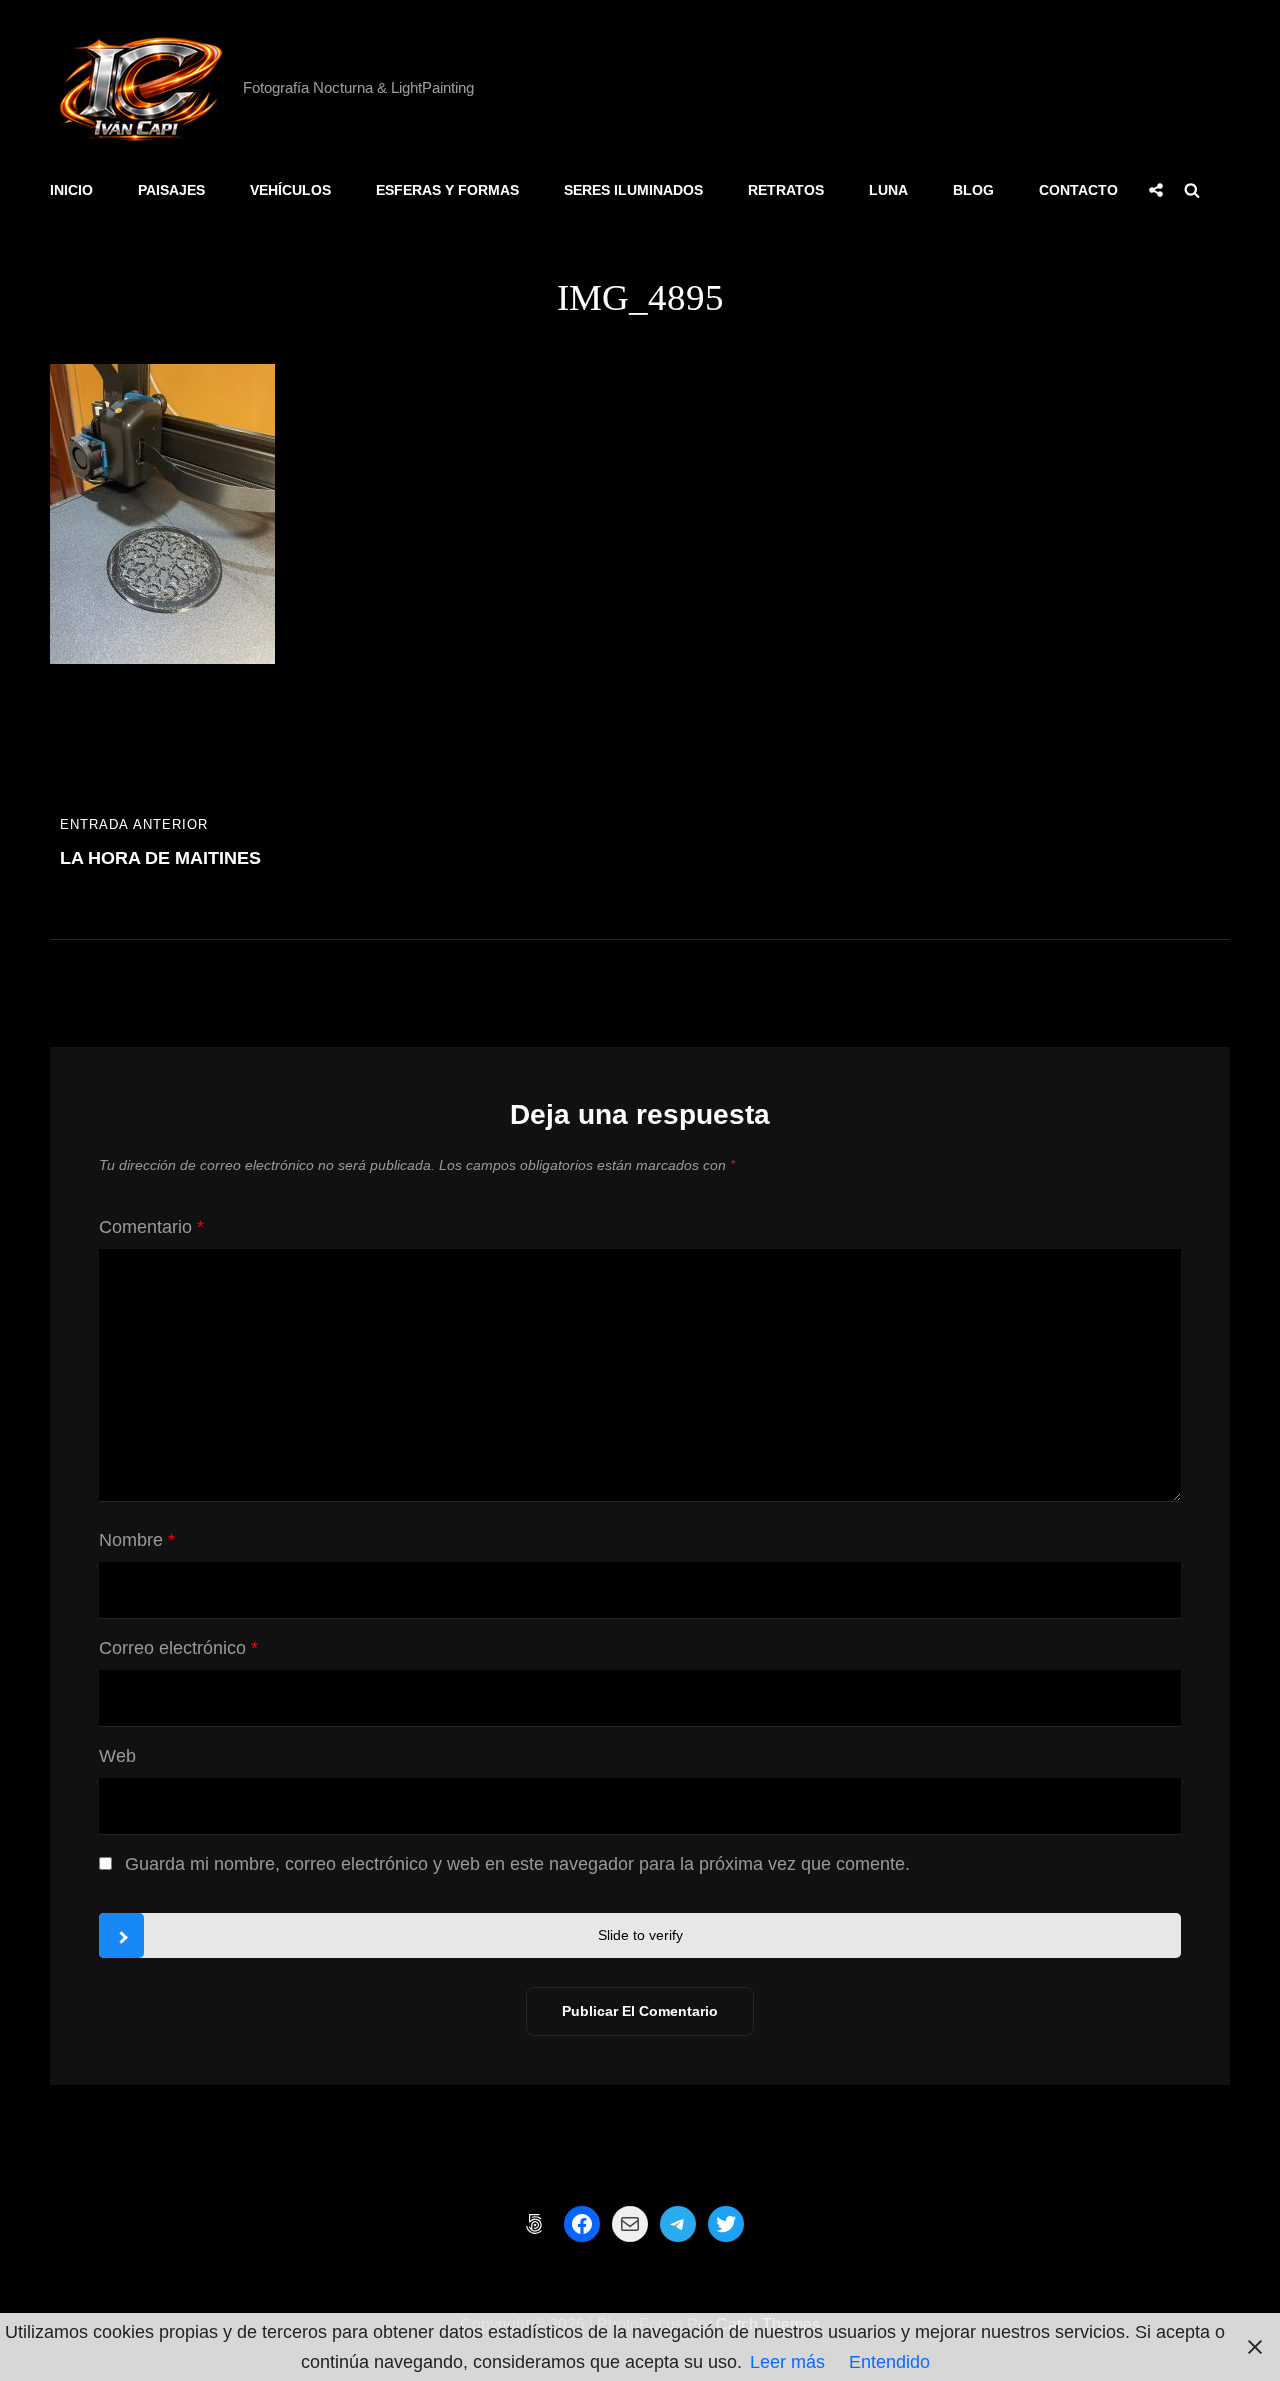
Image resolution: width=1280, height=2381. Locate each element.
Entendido (889, 2362)
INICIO (71, 190)
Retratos (786, 190)
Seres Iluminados (633, 190)
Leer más (787, 2362)
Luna (888, 190)
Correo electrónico (178, 1648)
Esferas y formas (447, 190)
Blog (973, 190)
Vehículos (290, 190)
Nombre (137, 1540)
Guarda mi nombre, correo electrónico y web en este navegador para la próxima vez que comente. (517, 1864)
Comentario (151, 1227)
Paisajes (171, 190)
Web (117, 1756)
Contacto (1078, 190)
